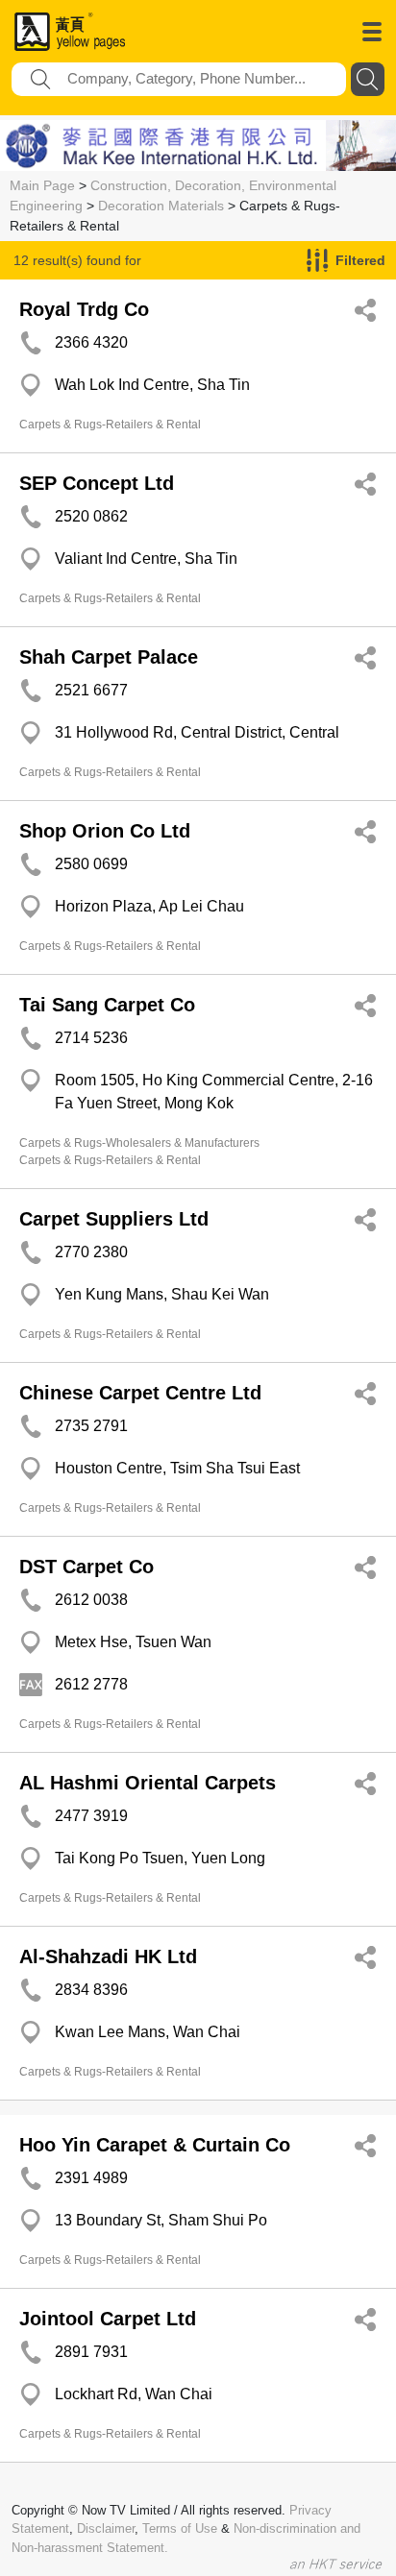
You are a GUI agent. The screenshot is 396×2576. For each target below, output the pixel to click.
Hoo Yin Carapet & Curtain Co (155, 2145)
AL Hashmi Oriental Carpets (148, 1783)
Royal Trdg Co (84, 309)
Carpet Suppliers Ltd (114, 1219)
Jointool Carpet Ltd (108, 2319)
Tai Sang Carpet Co (107, 1005)
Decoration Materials (161, 206)
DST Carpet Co (87, 1567)
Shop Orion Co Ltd (105, 831)
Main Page (42, 185)
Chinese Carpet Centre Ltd (140, 1393)
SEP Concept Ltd (97, 483)
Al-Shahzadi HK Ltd (108, 1956)
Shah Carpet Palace (109, 657)
